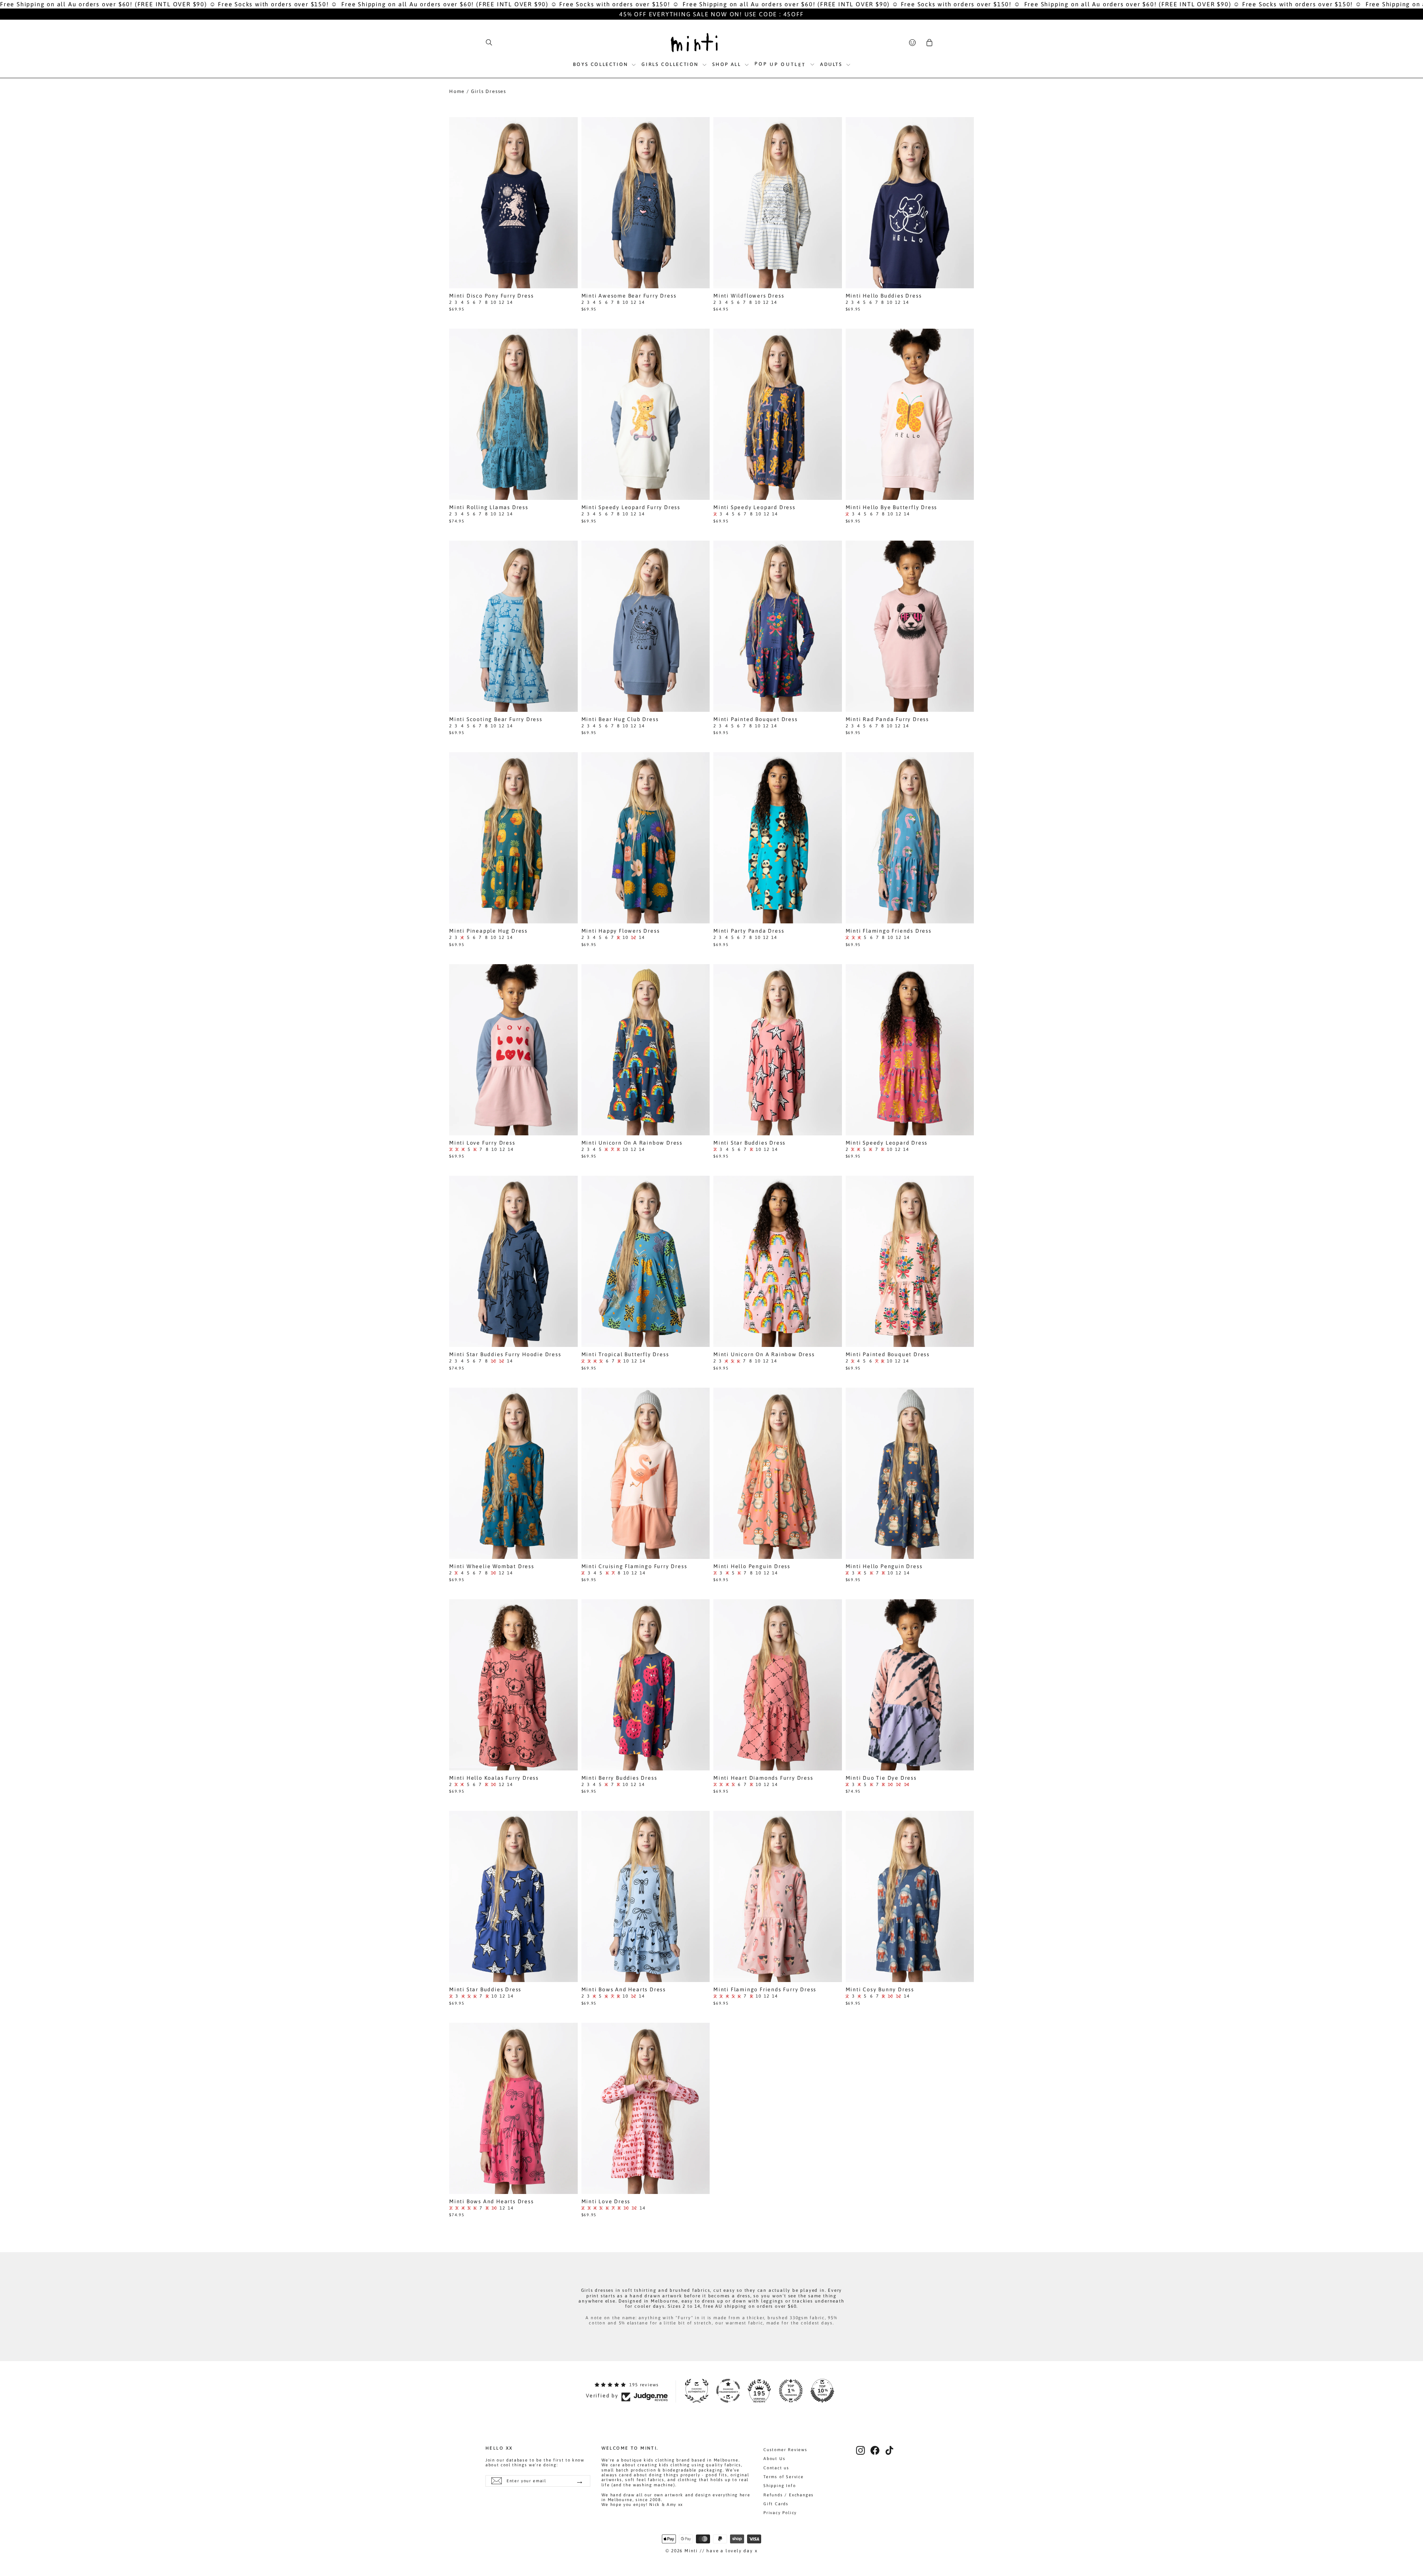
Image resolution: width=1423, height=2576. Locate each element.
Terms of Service (784, 2477)
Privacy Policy (780, 2513)
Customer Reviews (785, 2450)
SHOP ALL (728, 64)
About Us (774, 2459)
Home (457, 91)
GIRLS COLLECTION (671, 64)
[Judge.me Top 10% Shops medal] (822, 2391)
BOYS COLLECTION (602, 64)
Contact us (776, 2468)
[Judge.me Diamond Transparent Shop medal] (728, 2391)
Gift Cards (776, 2504)
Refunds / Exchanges (789, 2495)
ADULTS (832, 64)
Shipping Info (780, 2486)
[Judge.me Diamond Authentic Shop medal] (697, 2391)
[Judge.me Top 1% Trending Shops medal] (791, 2391)
